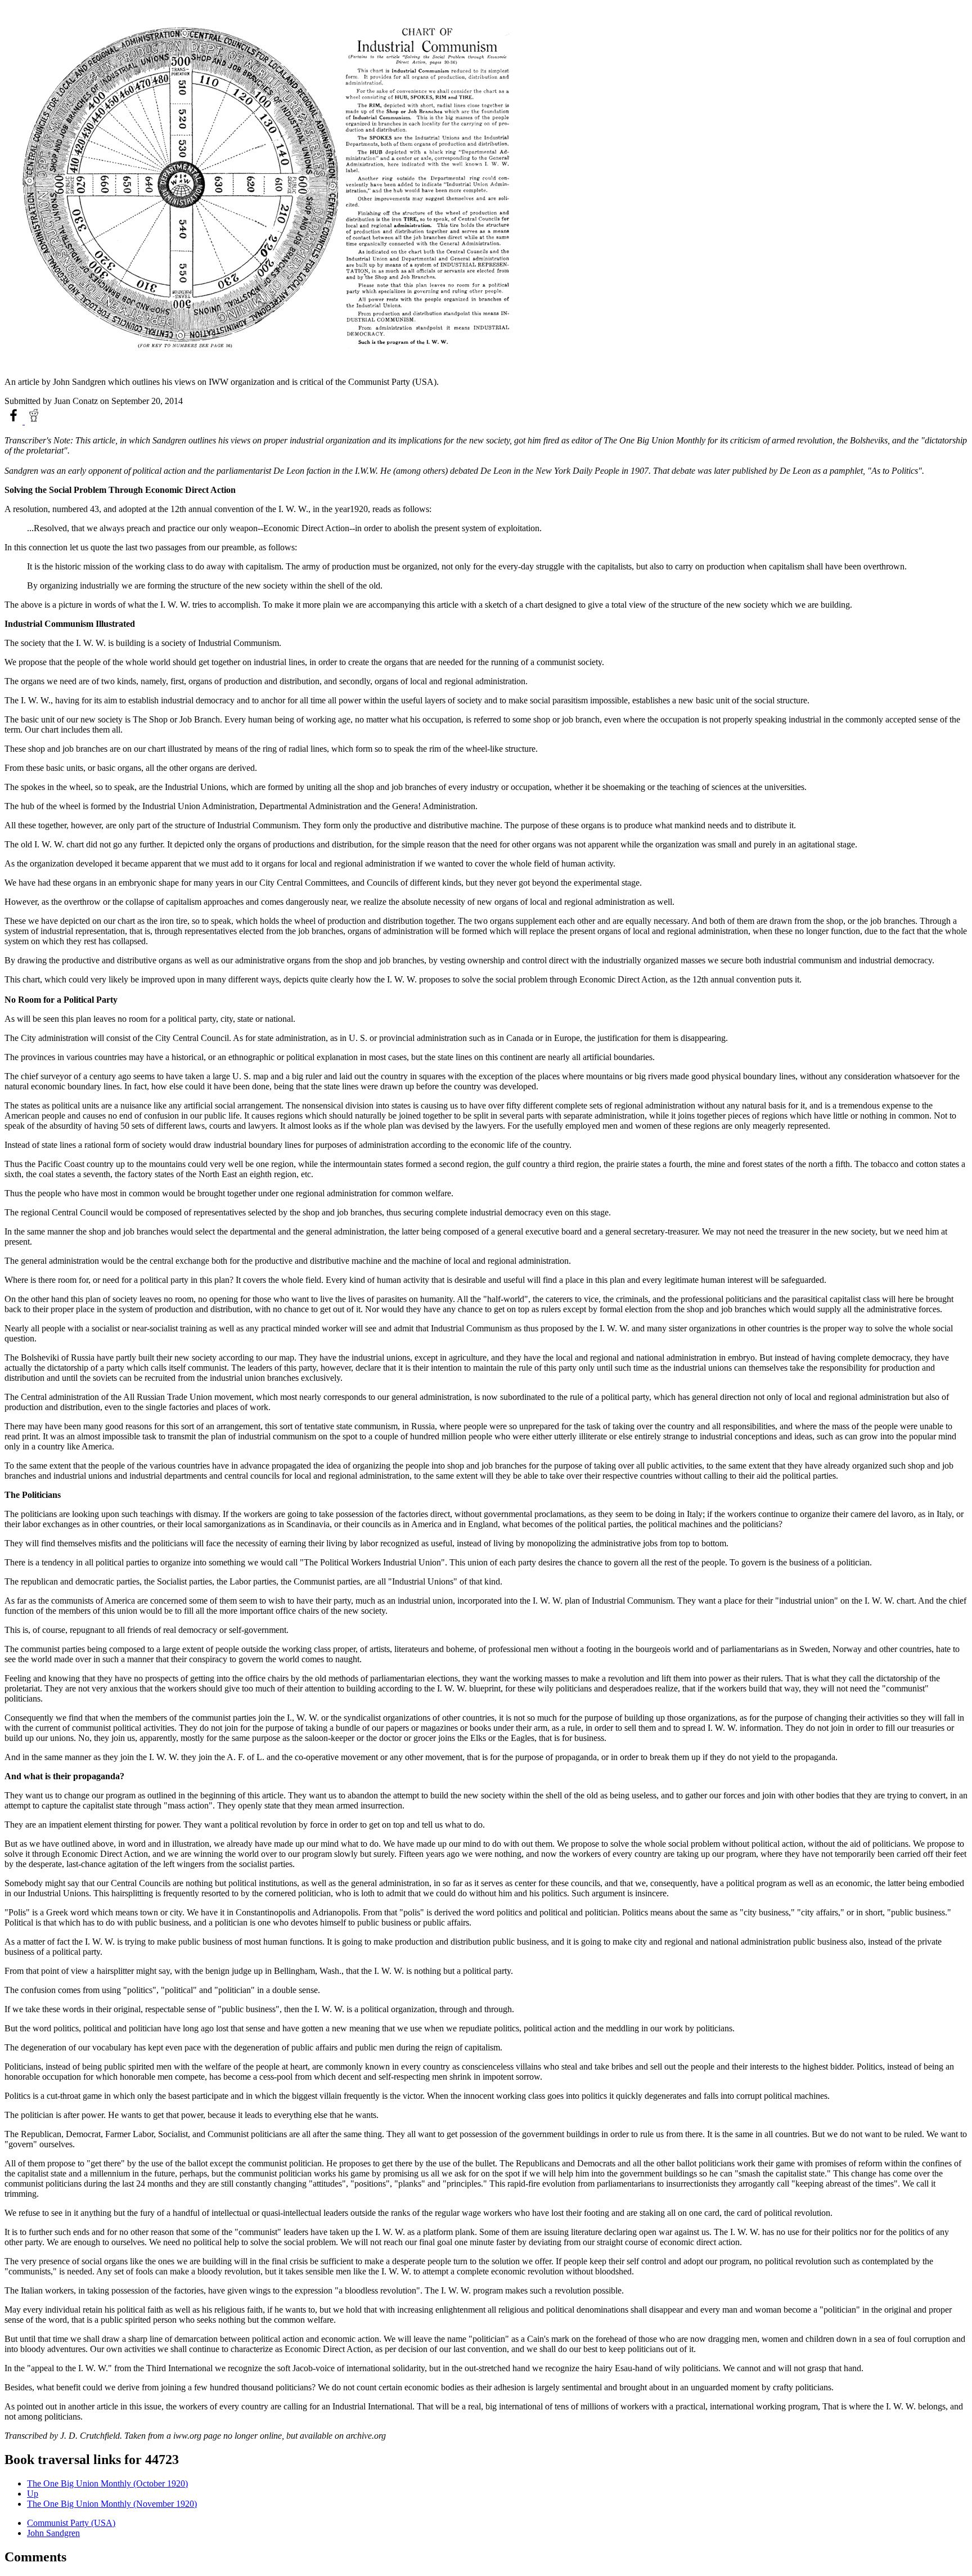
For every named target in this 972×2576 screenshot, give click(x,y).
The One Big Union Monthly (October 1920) (107, 2483)
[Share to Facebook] (15, 421)
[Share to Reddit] (34, 421)
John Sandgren (53, 2533)
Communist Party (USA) (71, 2523)
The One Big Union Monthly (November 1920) (112, 2504)
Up (33, 2494)
